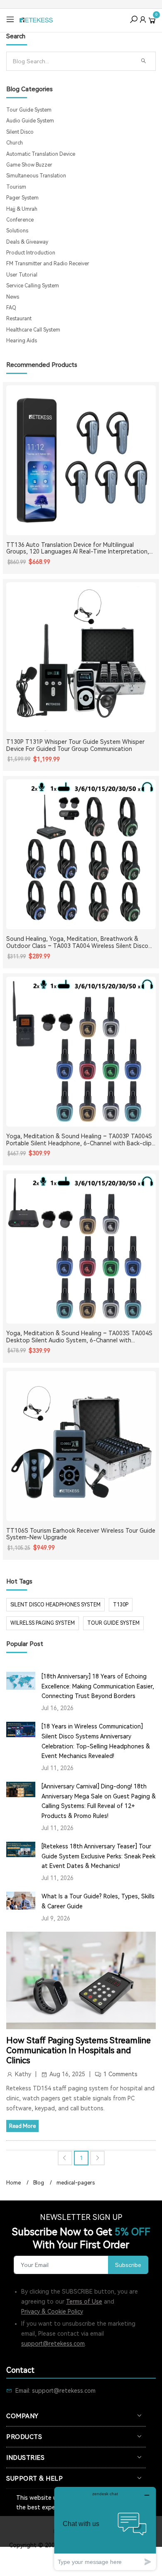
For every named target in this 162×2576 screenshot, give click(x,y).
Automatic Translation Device (41, 154)
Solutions (17, 231)
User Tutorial (22, 275)
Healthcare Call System (33, 330)
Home (13, 2183)
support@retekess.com (53, 2344)
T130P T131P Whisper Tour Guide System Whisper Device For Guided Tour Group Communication (75, 745)
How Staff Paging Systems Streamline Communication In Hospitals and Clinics (79, 2050)
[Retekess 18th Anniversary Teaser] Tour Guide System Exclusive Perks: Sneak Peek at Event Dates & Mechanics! (98, 1856)
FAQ (11, 308)
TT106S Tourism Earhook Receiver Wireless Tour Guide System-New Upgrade (81, 1534)
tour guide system (113, 1623)
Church (15, 143)
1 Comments (120, 2074)
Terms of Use (84, 2302)
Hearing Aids (22, 341)
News (13, 297)
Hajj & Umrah (22, 209)
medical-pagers (76, 2183)
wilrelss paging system (43, 1623)
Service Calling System (33, 286)
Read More (22, 2126)
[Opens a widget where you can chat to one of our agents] (105, 2528)
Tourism (16, 187)
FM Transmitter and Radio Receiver (48, 264)
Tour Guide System (29, 110)
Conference (20, 220)
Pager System (22, 198)
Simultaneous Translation (36, 176)
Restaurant (19, 319)
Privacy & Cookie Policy (52, 2312)
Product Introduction (31, 253)
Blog (39, 2183)
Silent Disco (20, 132)
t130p (121, 1605)
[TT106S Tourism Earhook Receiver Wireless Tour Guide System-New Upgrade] (81, 1446)
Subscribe (128, 2265)
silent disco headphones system (55, 1605)
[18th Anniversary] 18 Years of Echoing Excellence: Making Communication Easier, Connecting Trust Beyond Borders (98, 1686)
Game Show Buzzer (29, 165)
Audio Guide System (30, 121)
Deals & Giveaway (27, 242)
